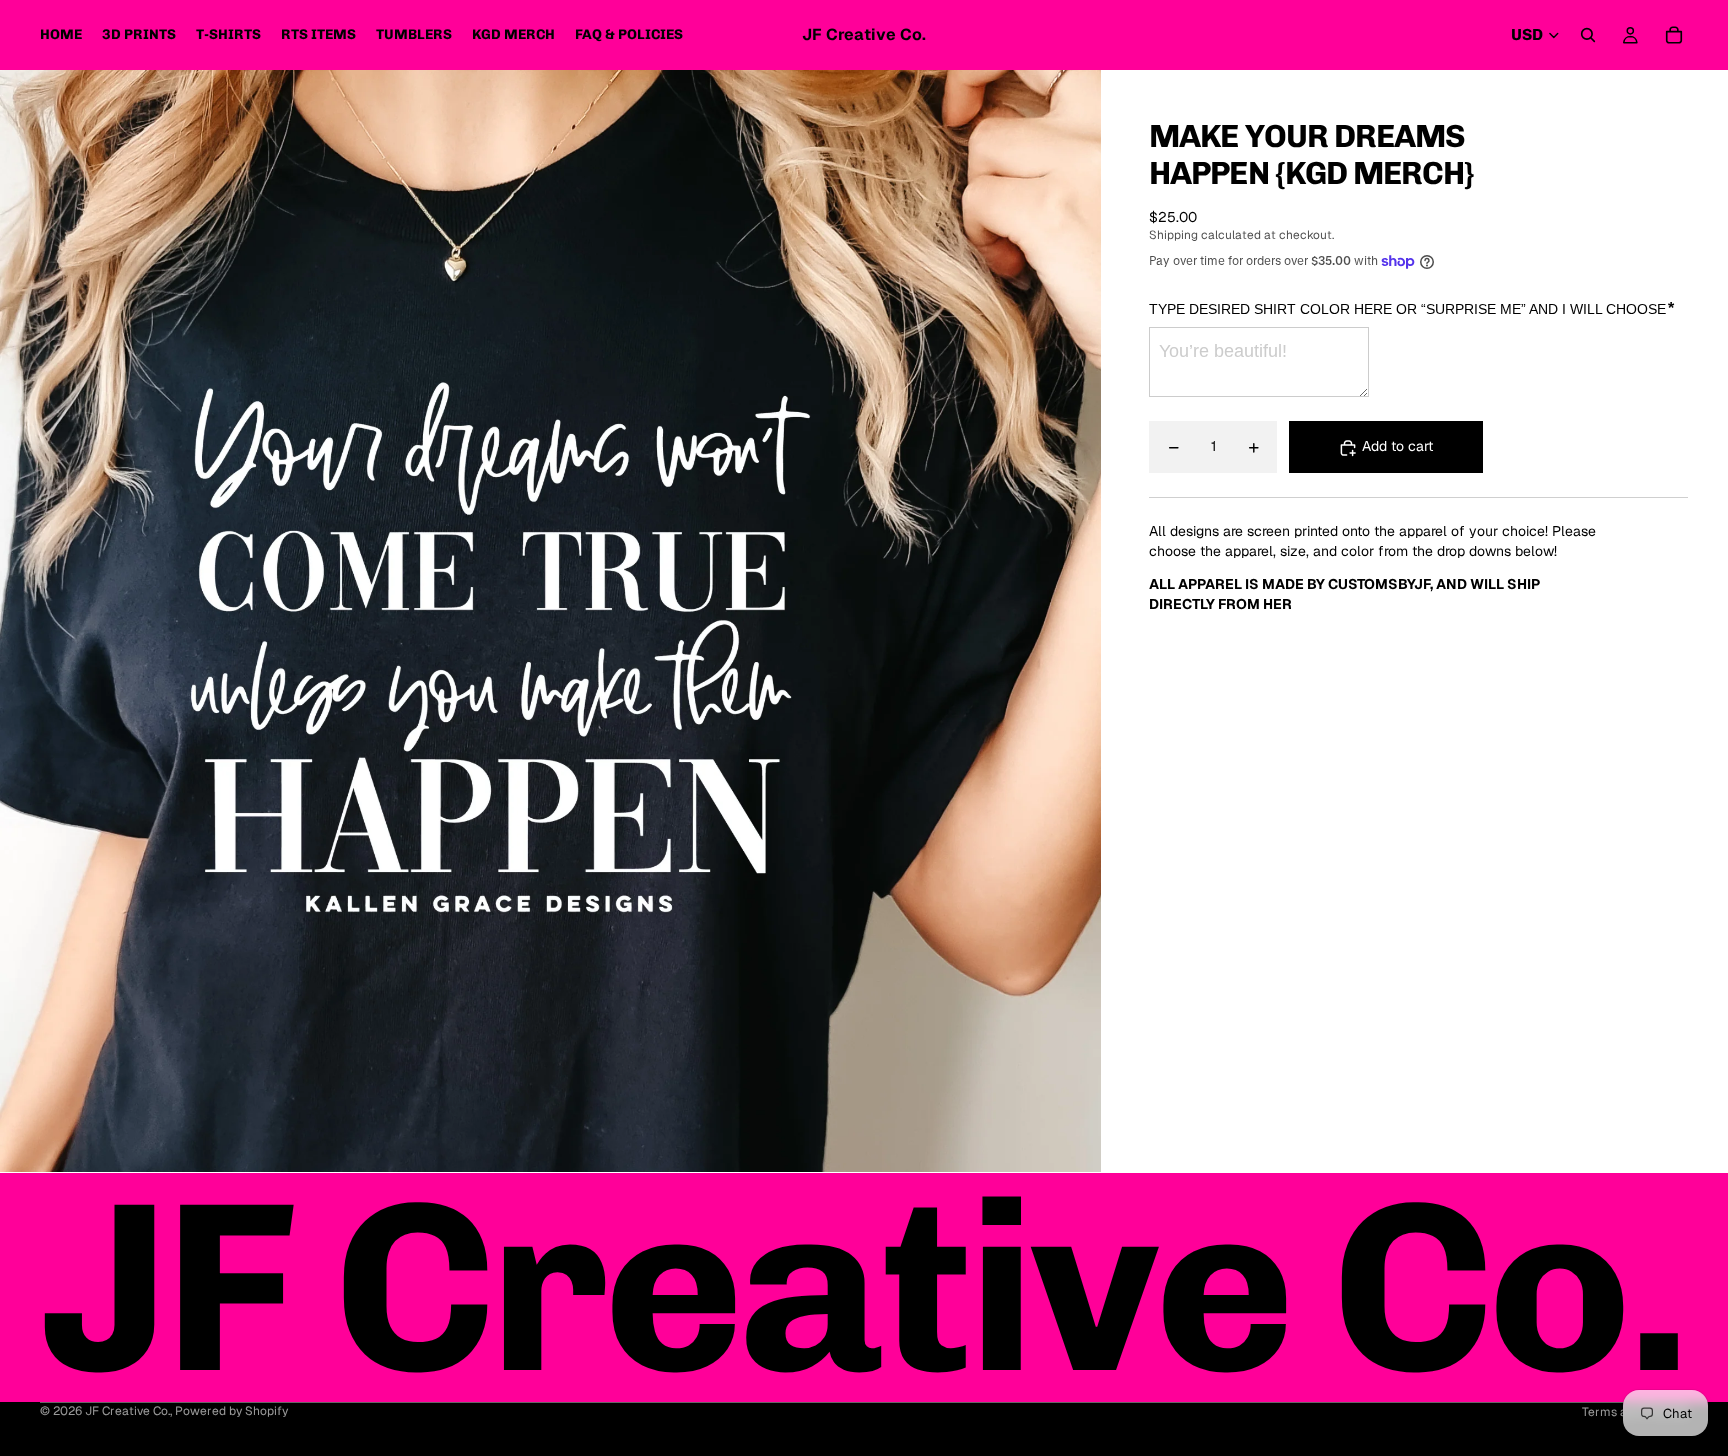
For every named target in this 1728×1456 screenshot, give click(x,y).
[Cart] (1674, 35)
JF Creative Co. (127, 1411)
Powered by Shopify (231, 1411)
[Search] (1588, 35)
